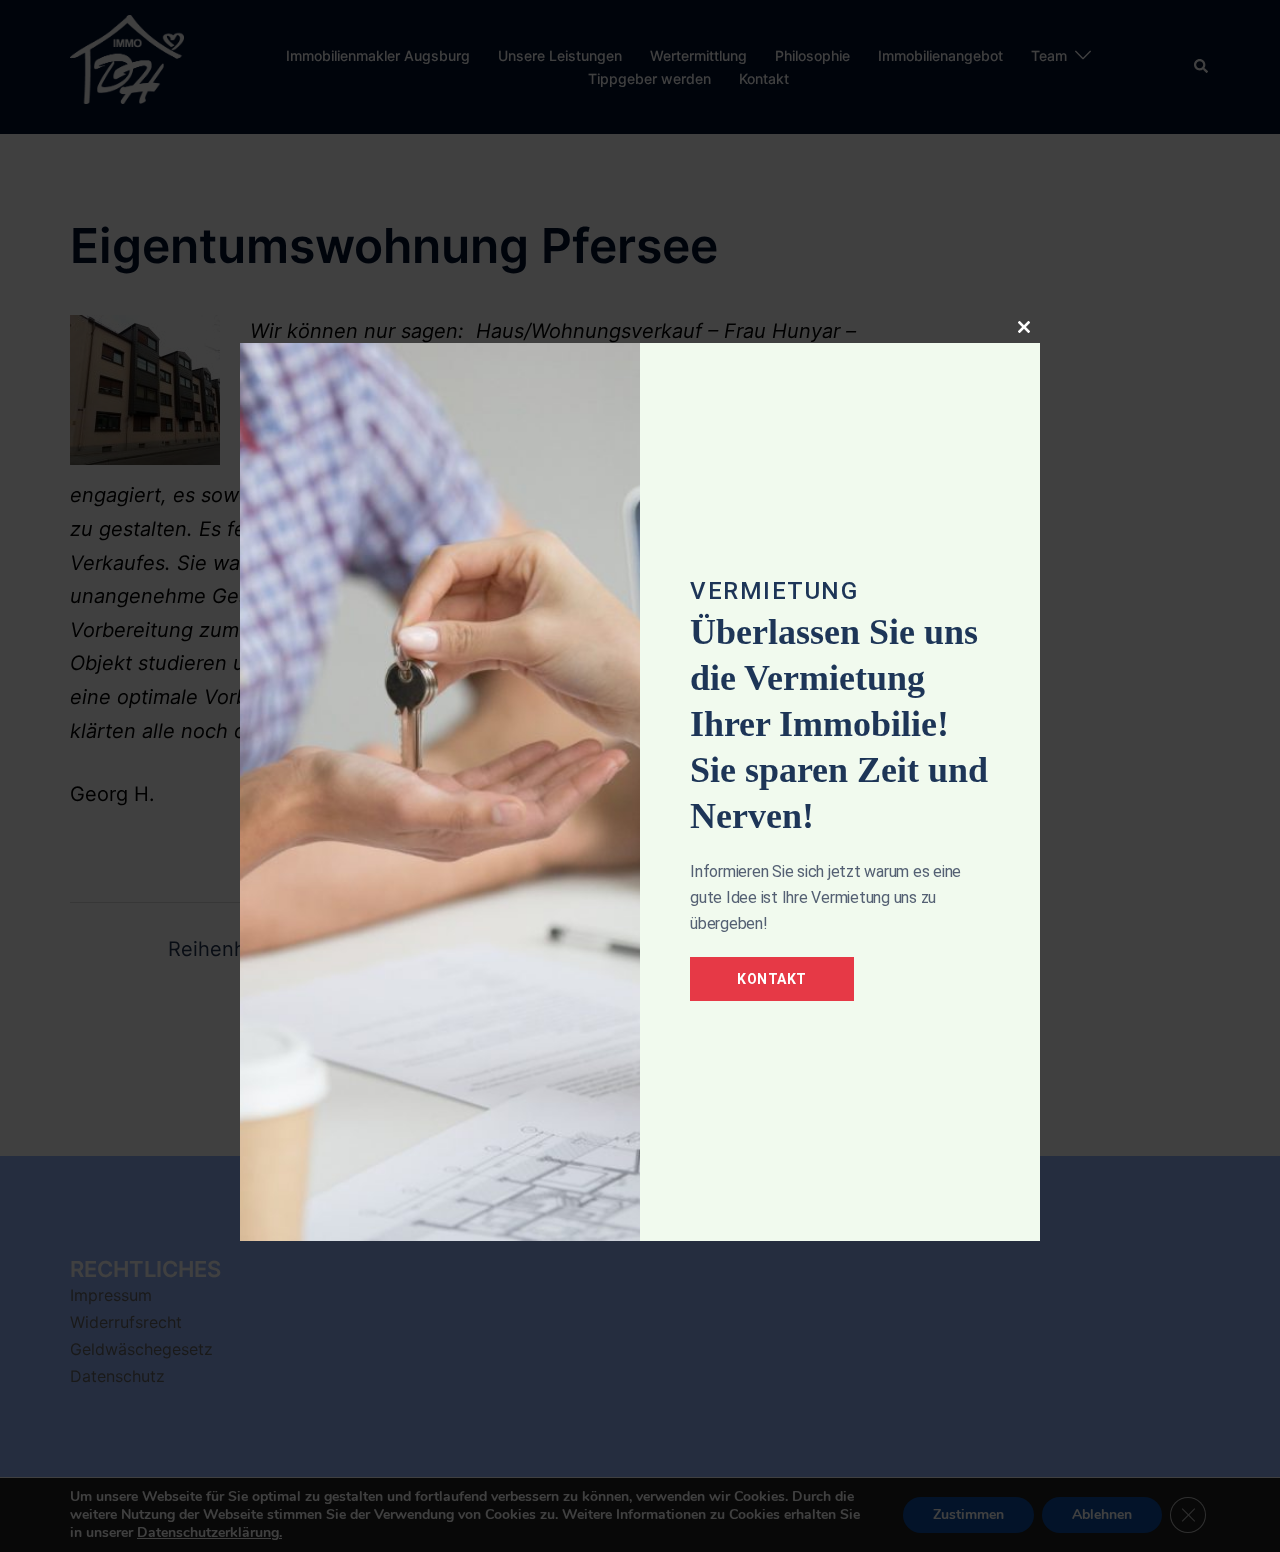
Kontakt (772, 979)
